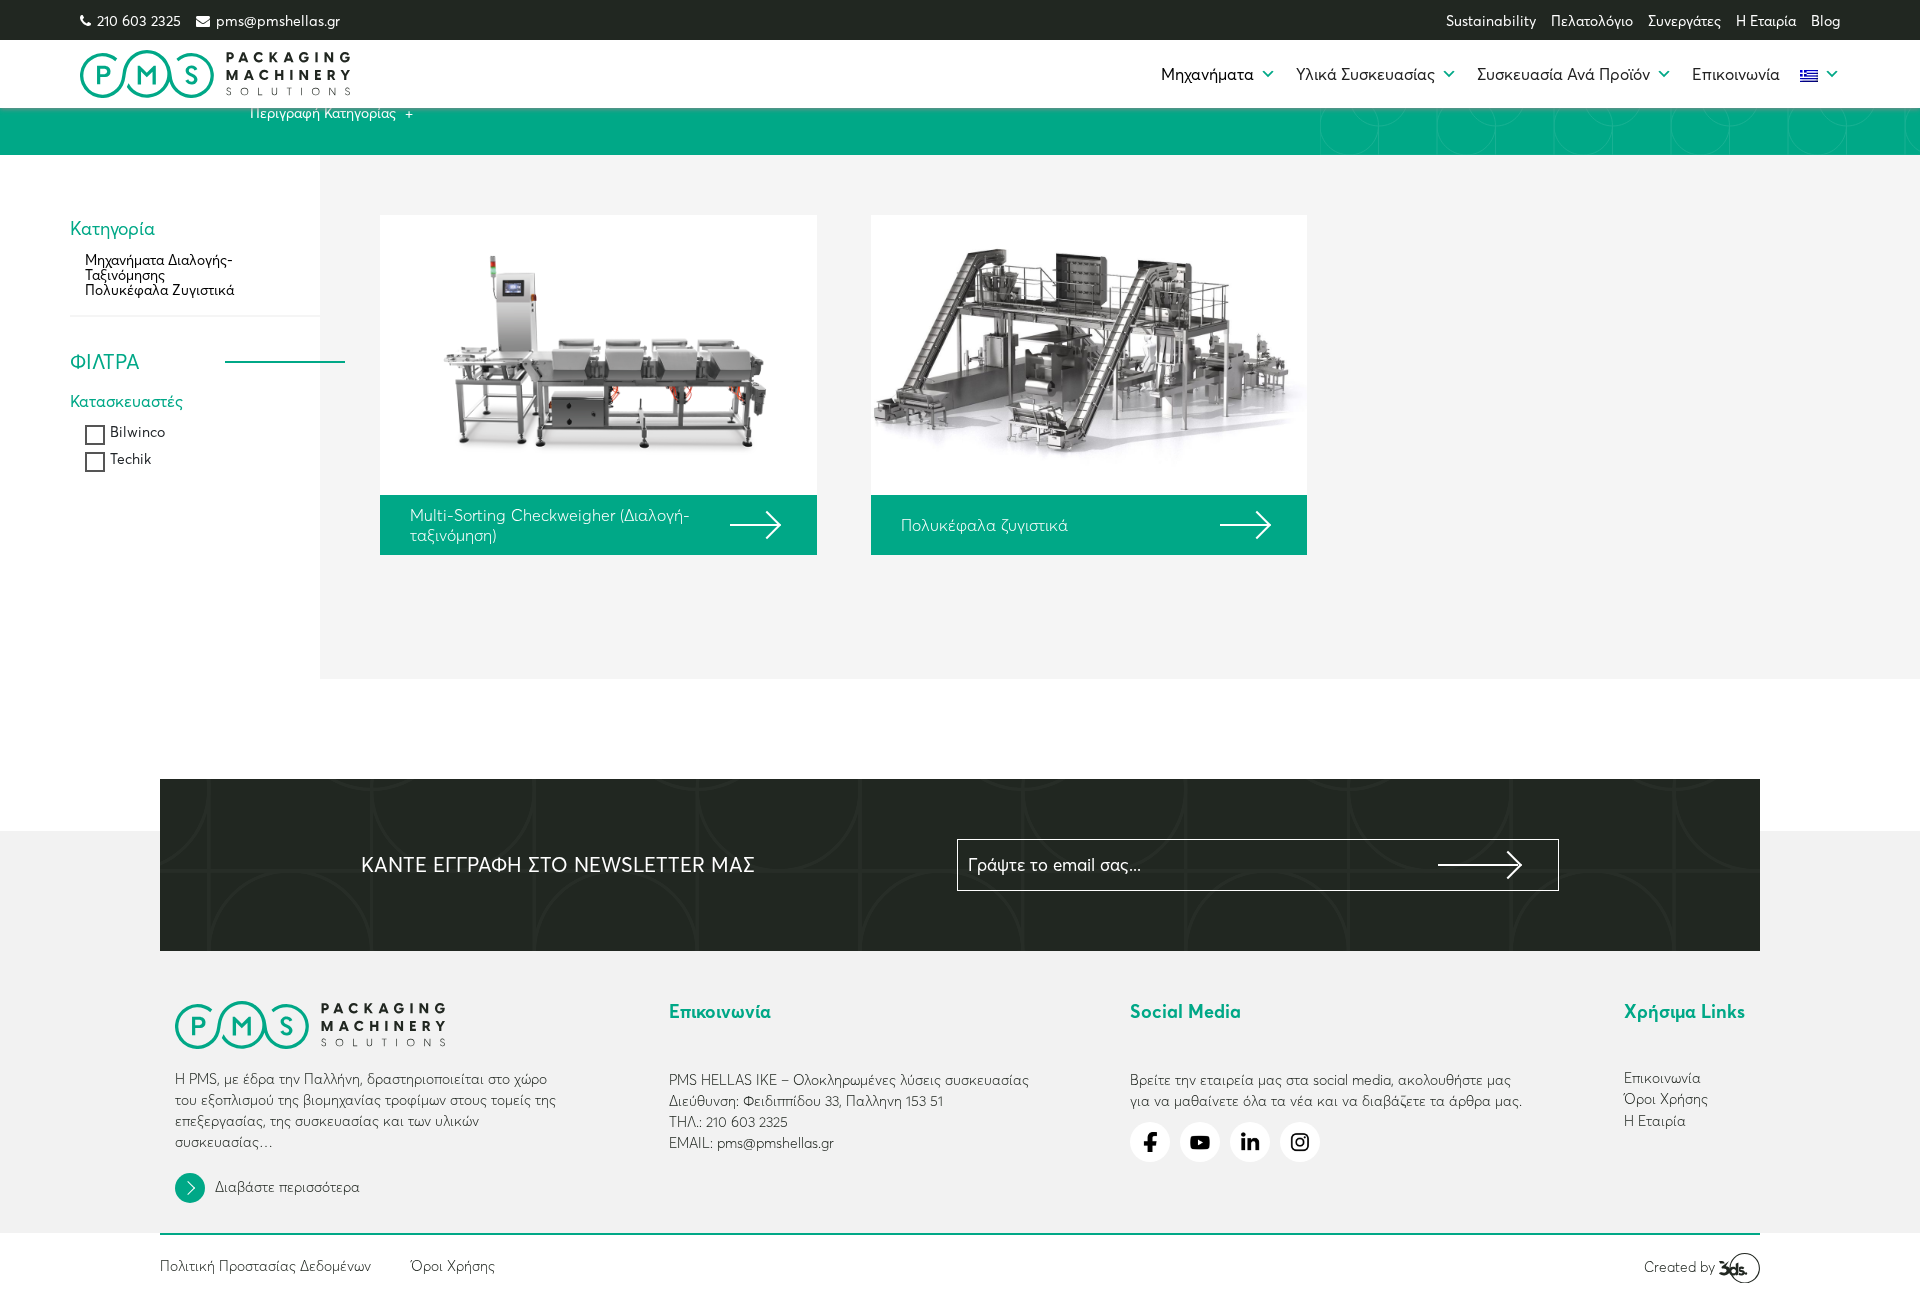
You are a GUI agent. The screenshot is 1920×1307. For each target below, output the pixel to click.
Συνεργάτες (1684, 21)
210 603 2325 (139, 21)
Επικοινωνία (1736, 74)
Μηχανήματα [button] (1207, 74)
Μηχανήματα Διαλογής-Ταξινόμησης (159, 267)
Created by (1681, 1267)
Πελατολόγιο (1592, 21)
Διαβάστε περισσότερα (287, 1187)
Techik (130, 459)
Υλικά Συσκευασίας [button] (1365, 74)
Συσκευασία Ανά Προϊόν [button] (1563, 74)
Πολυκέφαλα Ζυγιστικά (159, 290)
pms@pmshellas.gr (278, 21)
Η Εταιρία (1766, 21)
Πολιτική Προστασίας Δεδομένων (265, 1266)
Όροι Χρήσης (453, 1266)
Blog (1825, 21)
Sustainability (1491, 21)
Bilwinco (137, 432)
